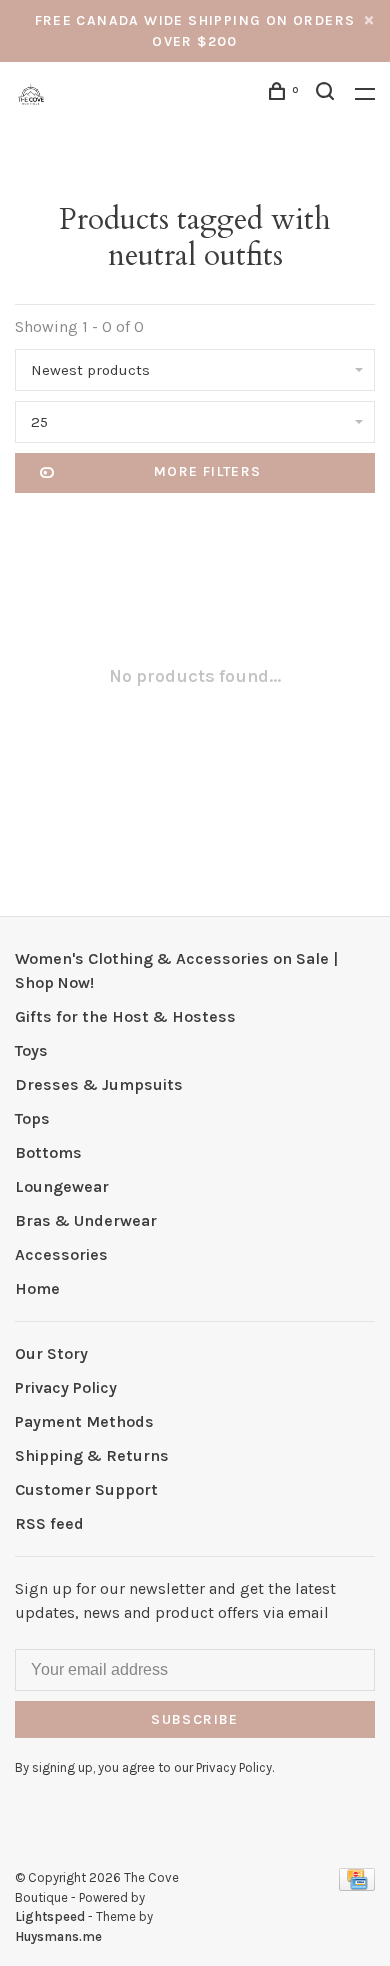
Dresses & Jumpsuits (99, 1084)
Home (37, 1288)
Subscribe (195, 1719)
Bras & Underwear (86, 1220)
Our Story (51, 1353)
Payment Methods (84, 1421)
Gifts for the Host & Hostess (125, 1016)
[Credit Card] (357, 1885)
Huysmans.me (58, 1936)
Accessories (61, 1254)
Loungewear (62, 1186)
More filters (208, 471)
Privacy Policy (66, 1387)
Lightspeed (50, 1916)
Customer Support (86, 1489)
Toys (31, 1050)
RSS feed (49, 1523)
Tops (32, 1118)
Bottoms (48, 1152)
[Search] (328, 94)
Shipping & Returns (92, 1455)
